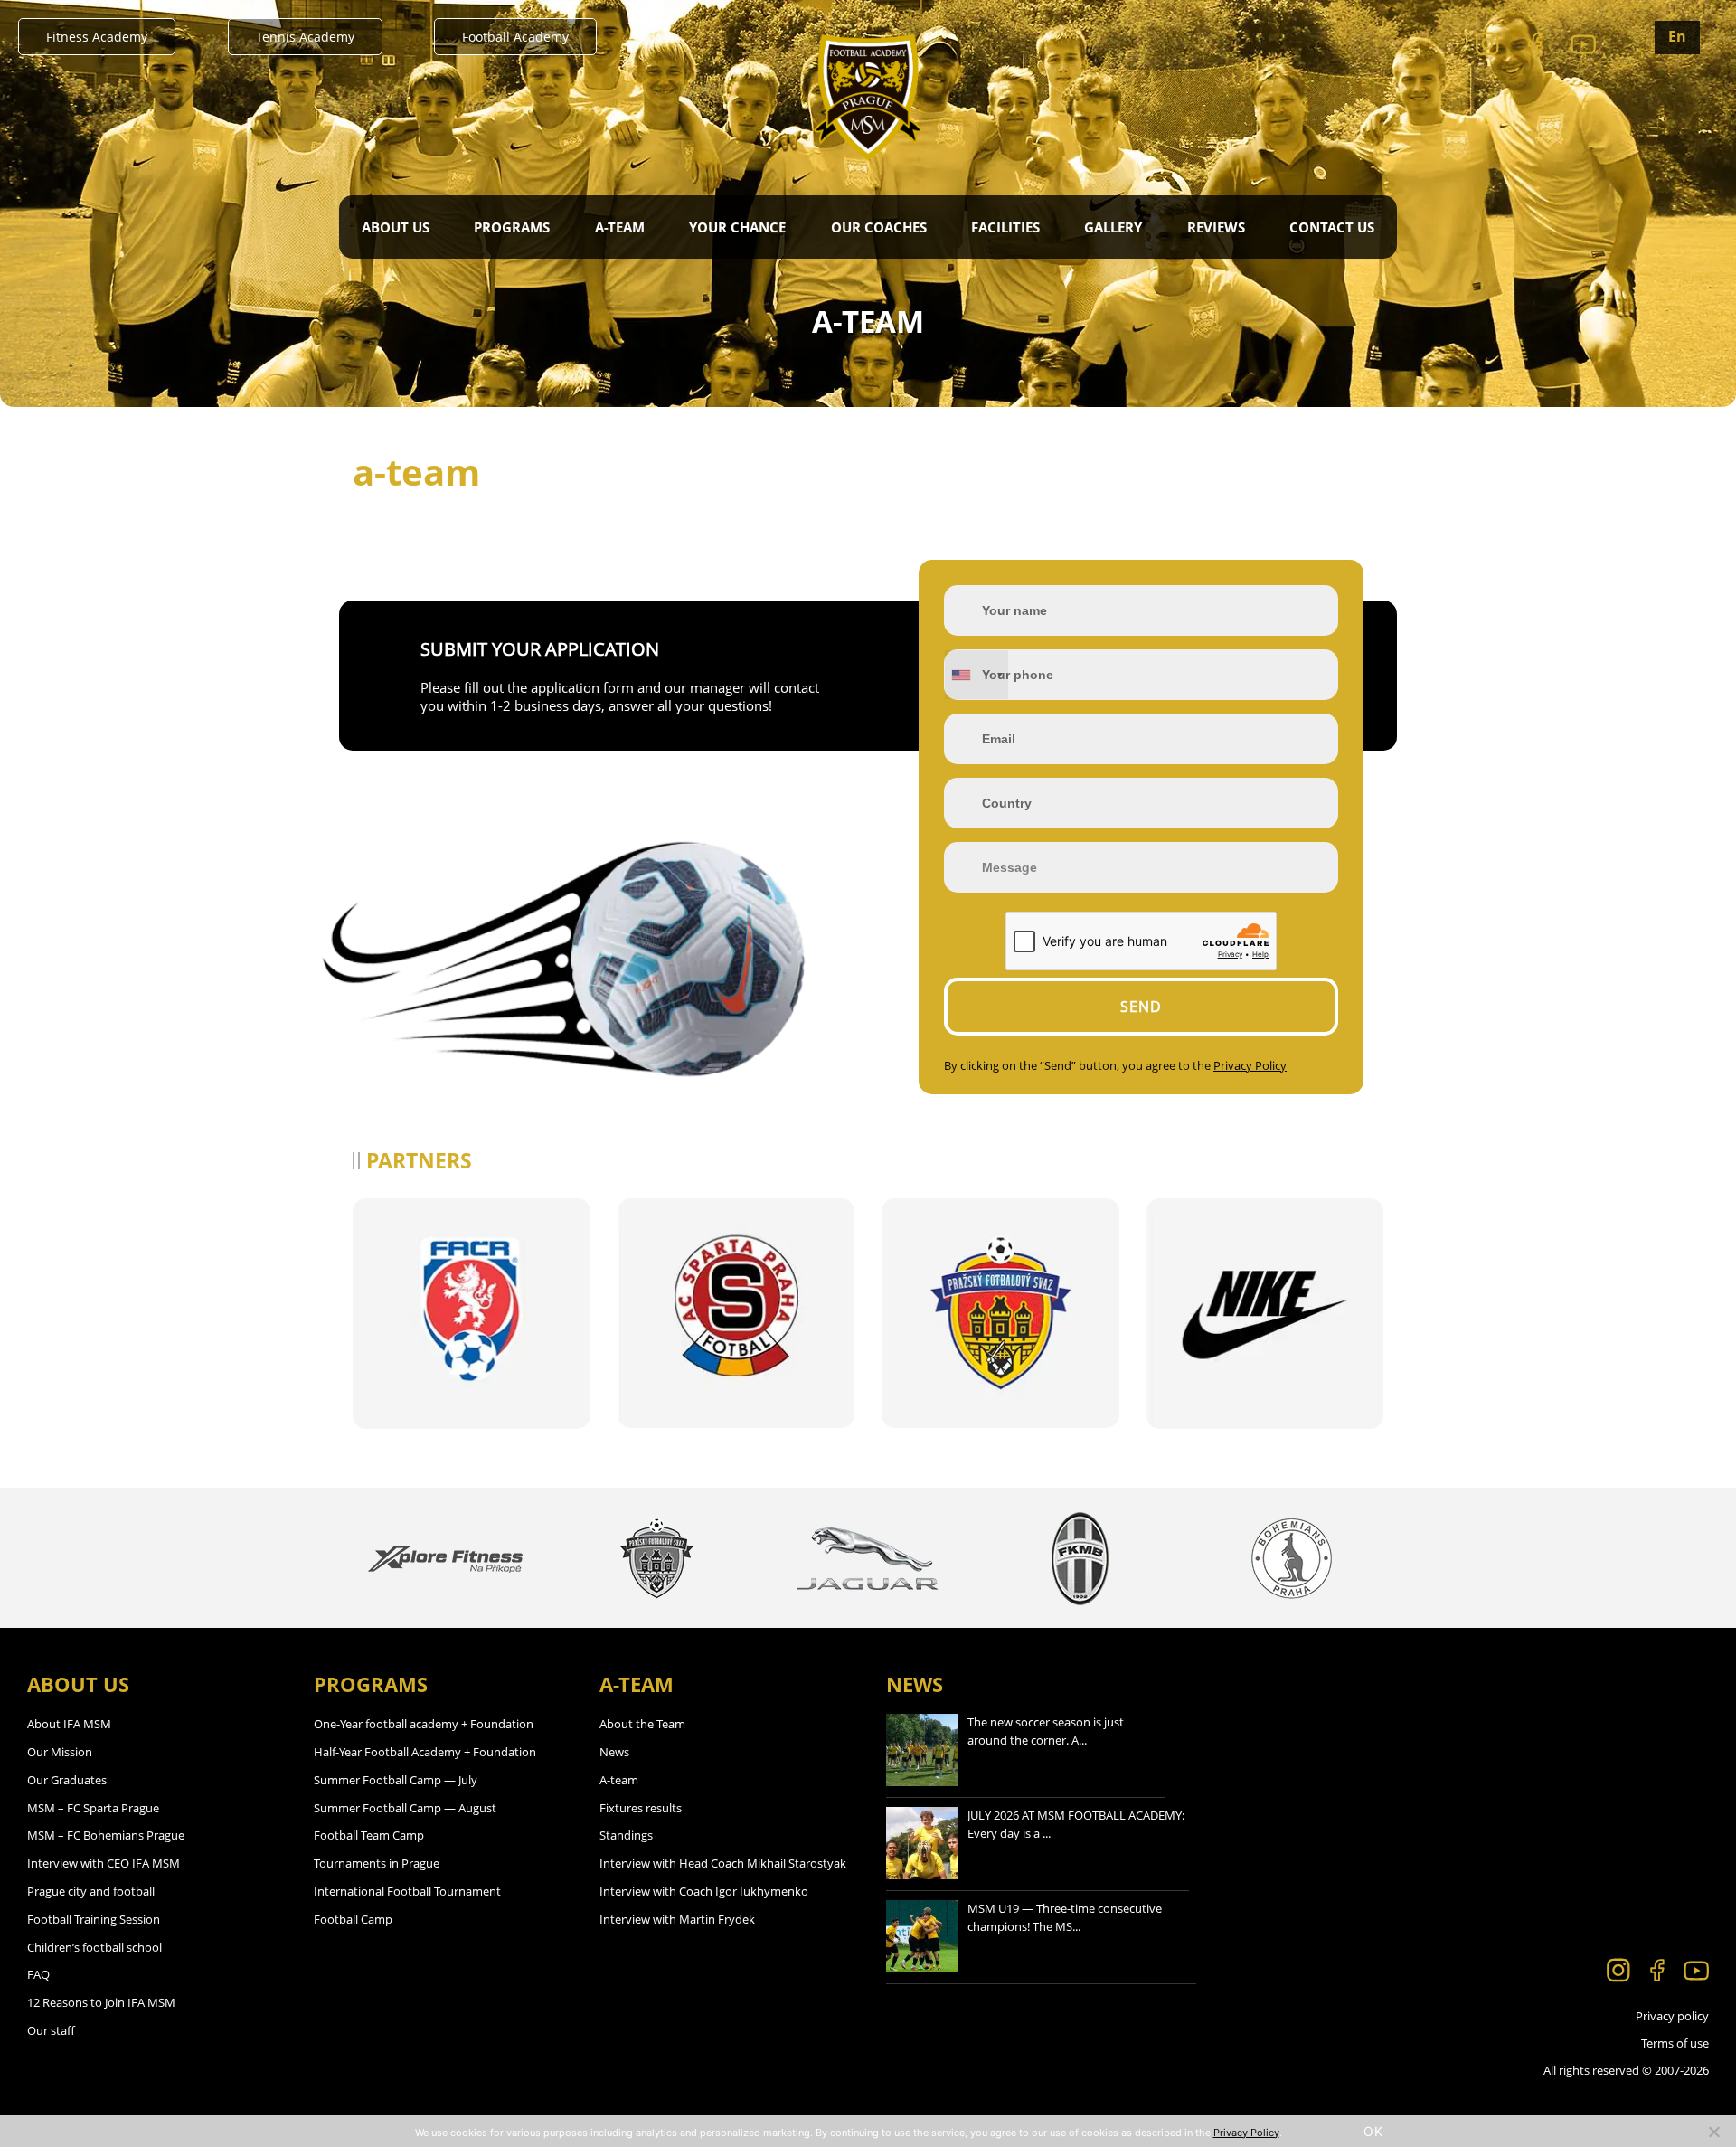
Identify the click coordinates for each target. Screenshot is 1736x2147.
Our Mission (60, 1752)
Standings (626, 1835)
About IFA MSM (69, 1724)
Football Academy (515, 37)
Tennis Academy (305, 37)
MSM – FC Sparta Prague (93, 1808)
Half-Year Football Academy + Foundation (425, 1752)
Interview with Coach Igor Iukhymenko (704, 1891)
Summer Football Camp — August (405, 1808)
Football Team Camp (369, 1835)
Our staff (51, 2030)
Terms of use (1675, 2043)
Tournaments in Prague (377, 1863)
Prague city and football (91, 1891)
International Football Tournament (407, 1891)
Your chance (737, 227)
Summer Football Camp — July (396, 1780)
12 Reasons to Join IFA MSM (101, 2002)
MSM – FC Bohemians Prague (106, 1835)
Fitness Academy (97, 37)
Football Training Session (94, 1919)
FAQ (38, 1974)
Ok (1373, 2131)
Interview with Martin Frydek (677, 1919)
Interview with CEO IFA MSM (104, 1863)
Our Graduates (67, 1780)
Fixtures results (641, 1808)
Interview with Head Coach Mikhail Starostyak (723, 1863)
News (614, 1752)
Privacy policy (1672, 2016)
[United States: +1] (976, 675)
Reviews (1216, 227)
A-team (619, 1780)
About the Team (642, 1724)
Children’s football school (94, 1947)
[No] (1713, 2132)
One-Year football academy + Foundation (424, 1724)
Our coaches (879, 227)
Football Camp (353, 1919)
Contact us (1332, 227)
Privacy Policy (1250, 1065)
